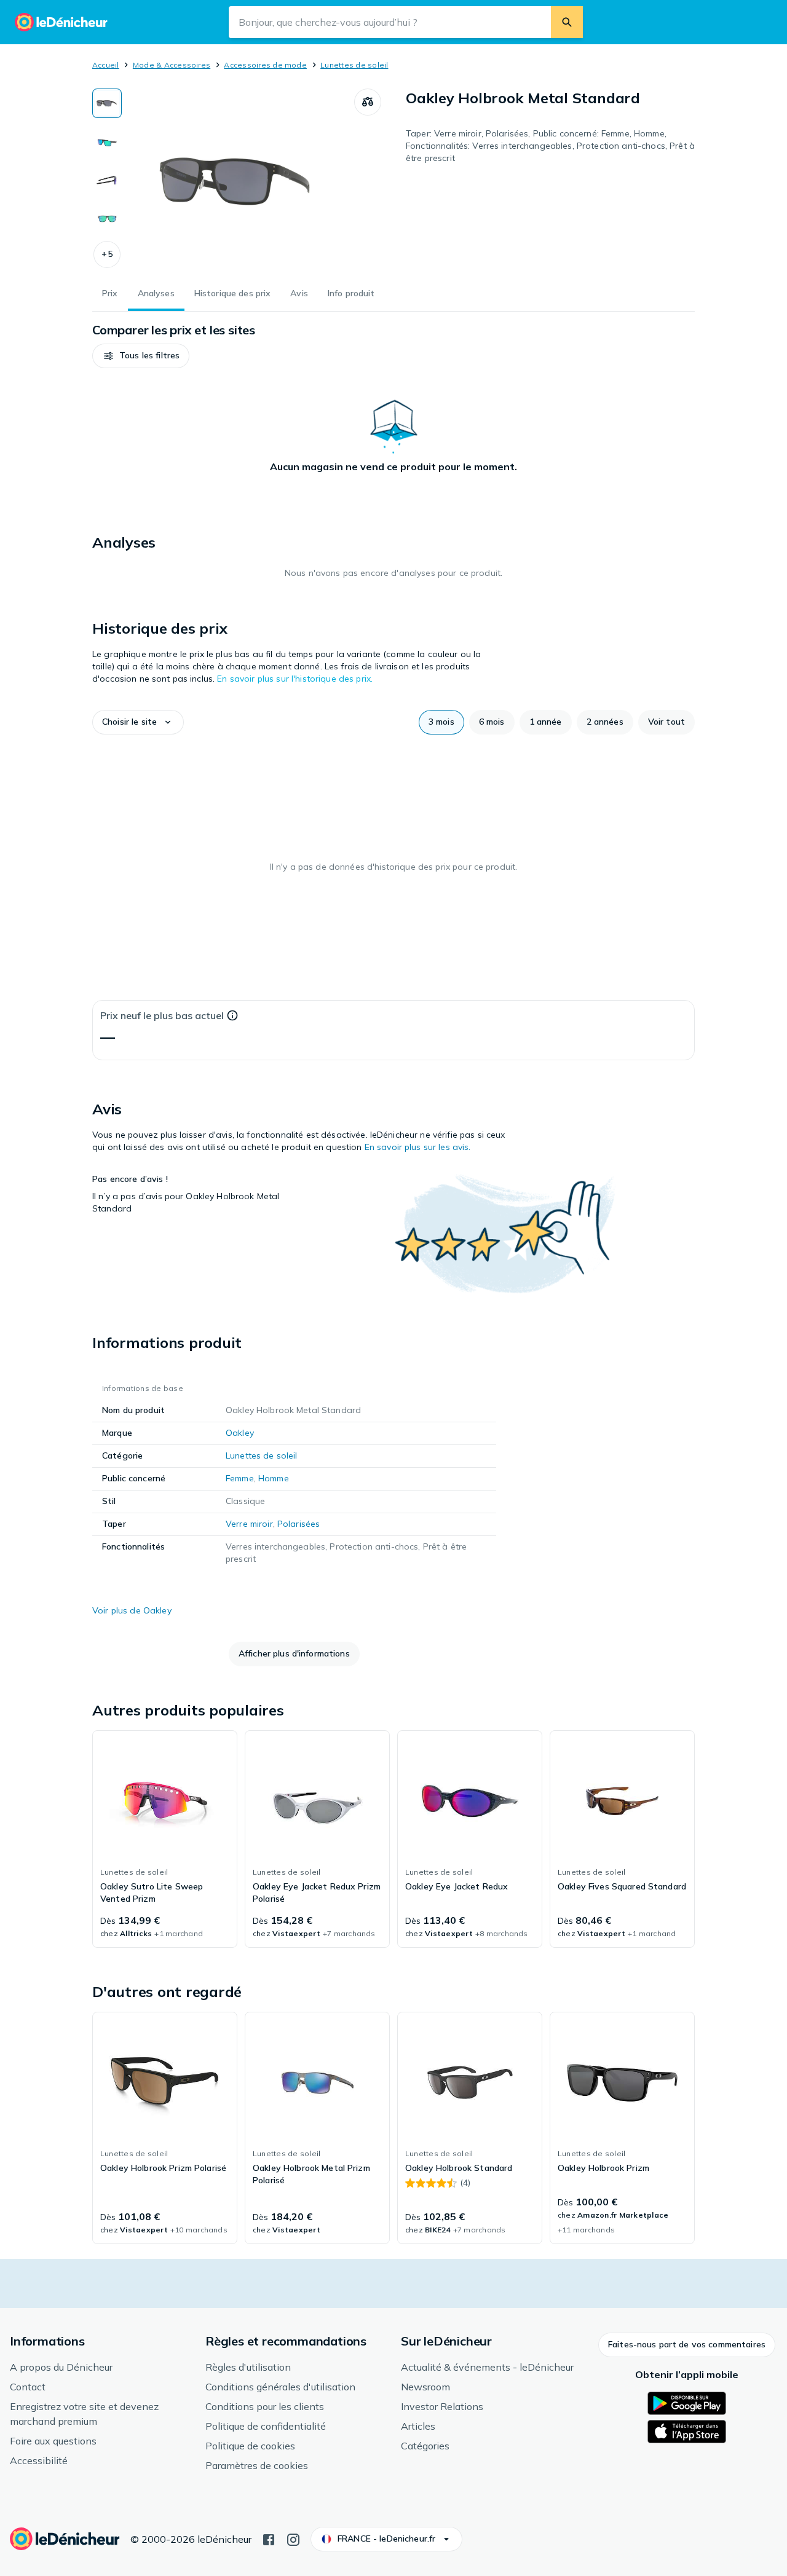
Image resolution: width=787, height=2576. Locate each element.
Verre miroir (249, 1524)
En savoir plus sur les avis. (418, 1147)
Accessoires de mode (265, 65)
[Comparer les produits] (368, 102)
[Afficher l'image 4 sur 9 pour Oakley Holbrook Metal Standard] (107, 218)
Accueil (106, 65)
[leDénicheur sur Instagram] (293, 2539)
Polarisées (299, 1524)
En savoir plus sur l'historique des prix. (295, 679)
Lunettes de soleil (354, 65)
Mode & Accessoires (172, 65)
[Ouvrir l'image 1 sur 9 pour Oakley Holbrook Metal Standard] (238, 181)
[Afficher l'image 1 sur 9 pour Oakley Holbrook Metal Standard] (107, 103)
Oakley (240, 1433)
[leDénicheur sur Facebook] (269, 2539)
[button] (107, 254)
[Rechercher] (567, 22)
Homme (274, 1478)
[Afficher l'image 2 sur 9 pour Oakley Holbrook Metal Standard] (107, 141)
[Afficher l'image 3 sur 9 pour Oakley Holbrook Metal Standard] (107, 179)
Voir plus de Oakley (132, 1610)
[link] (165, 1839)
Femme (240, 1478)
